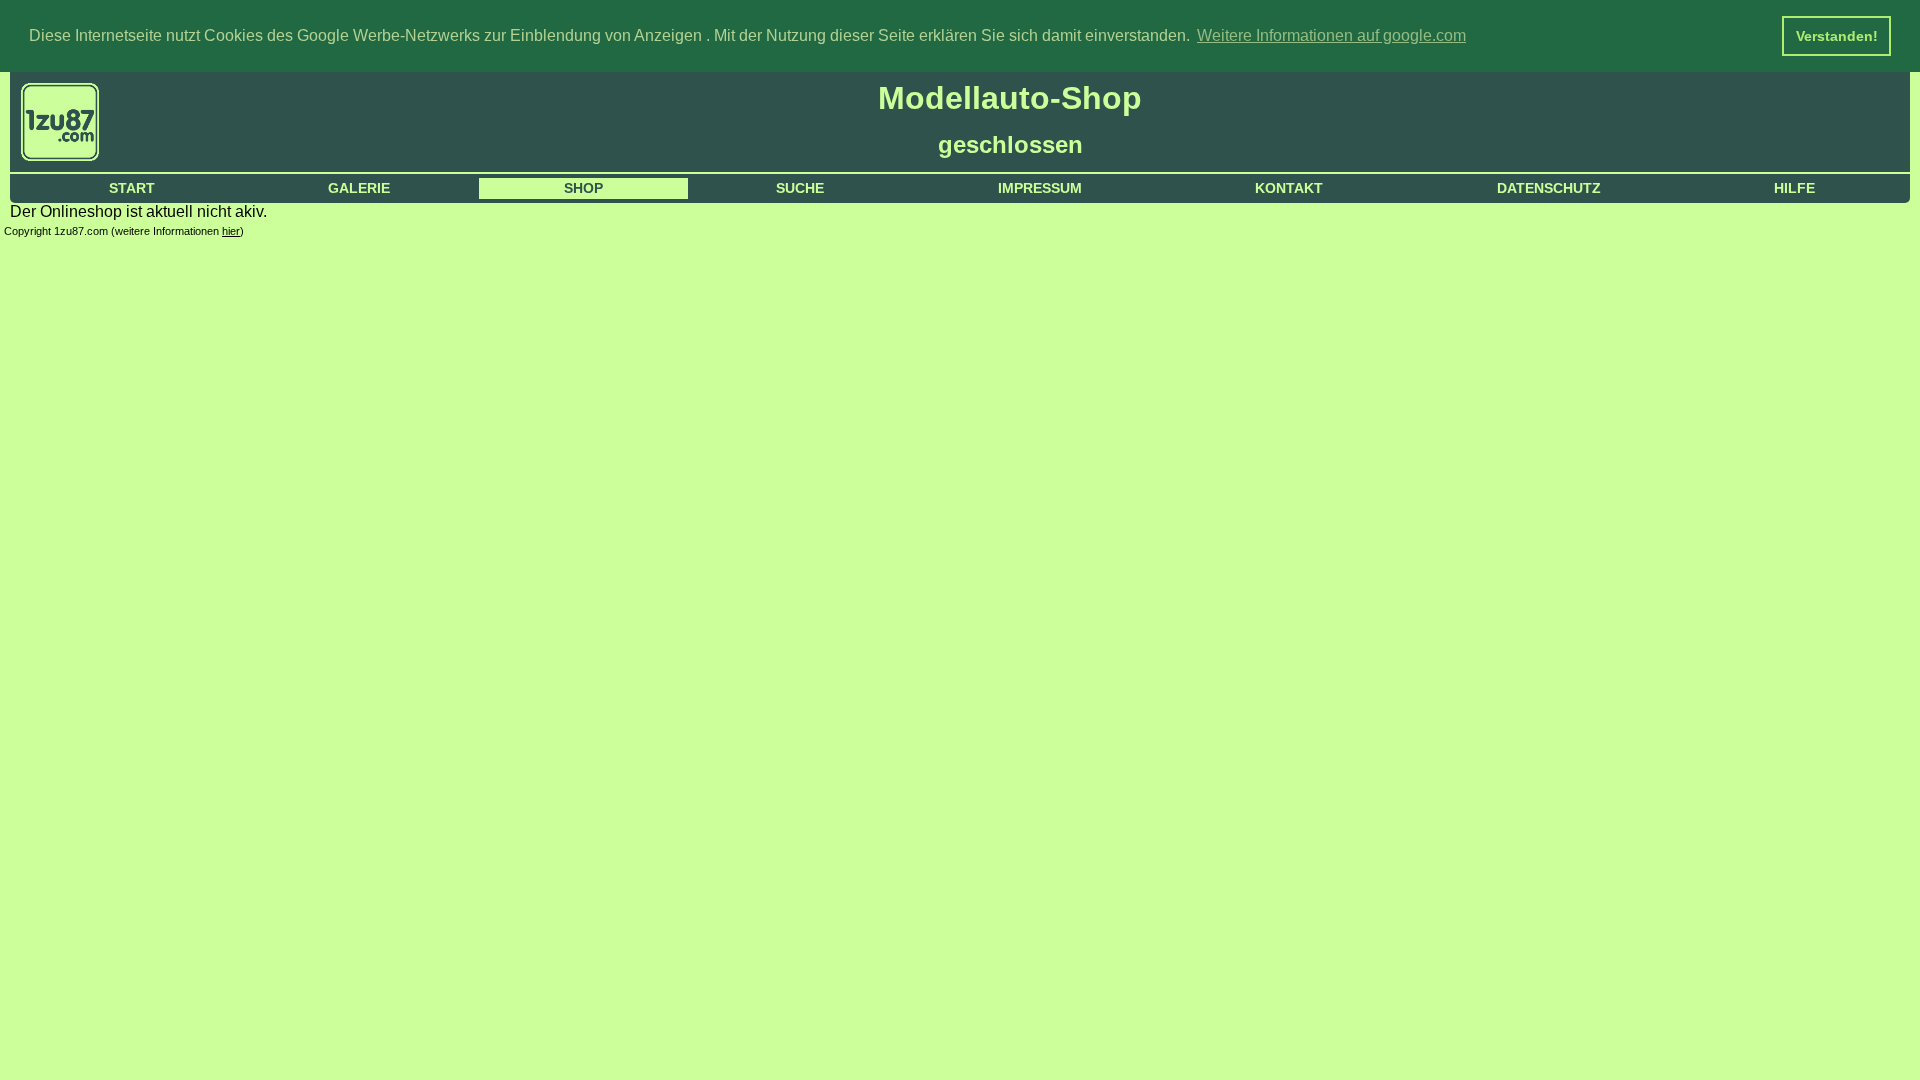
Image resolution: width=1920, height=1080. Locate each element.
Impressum (1040, 188)
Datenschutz (1549, 188)
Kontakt (1289, 188)
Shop (583, 188)
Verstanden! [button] (1837, 36)
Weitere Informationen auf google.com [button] (1331, 35)
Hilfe (1794, 188)
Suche (800, 188)
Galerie (359, 188)
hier (231, 231)
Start (132, 188)
